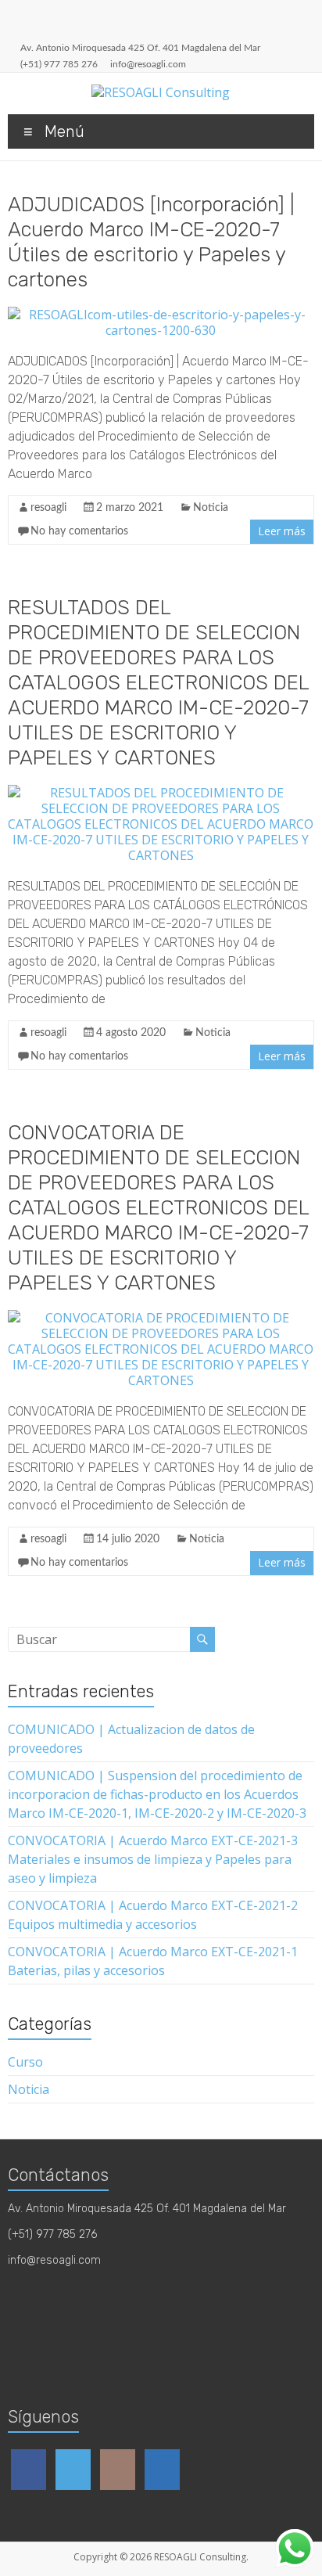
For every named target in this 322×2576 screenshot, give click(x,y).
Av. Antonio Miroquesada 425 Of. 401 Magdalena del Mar (140, 48)
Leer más (282, 531)
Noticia (211, 508)
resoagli (48, 508)
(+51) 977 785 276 (59, 64)
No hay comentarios (79, 531)
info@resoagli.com (148, 64)
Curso (25, 2062)
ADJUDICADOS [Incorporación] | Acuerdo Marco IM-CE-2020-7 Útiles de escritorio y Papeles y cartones (151, 242)
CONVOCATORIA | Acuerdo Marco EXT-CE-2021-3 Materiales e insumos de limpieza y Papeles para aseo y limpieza (153, 1859)
